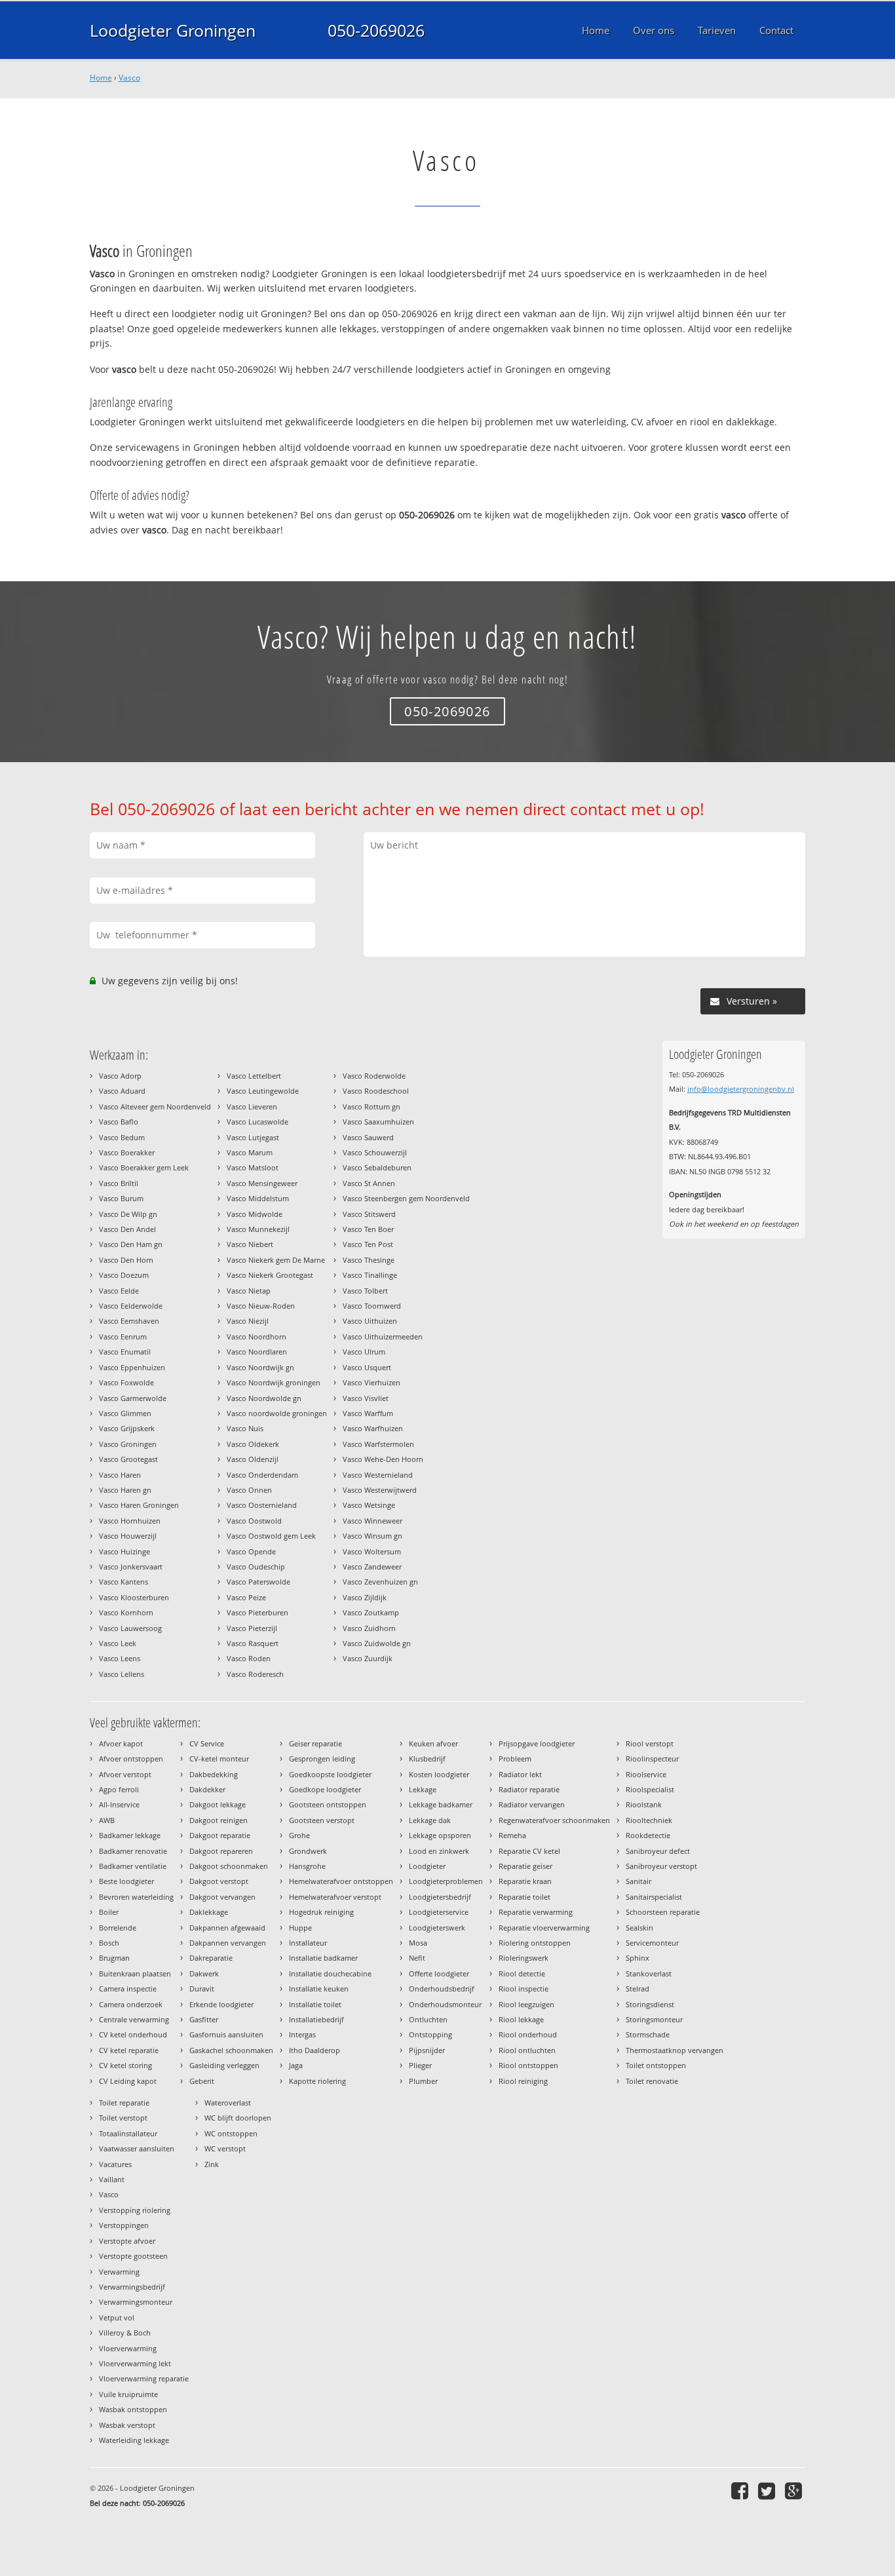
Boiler (109, 1912)
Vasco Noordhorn (257, 1336)
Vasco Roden (249, 1658)
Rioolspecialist (650, 1789)
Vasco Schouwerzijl (375, 1152)
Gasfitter (204, 2019)
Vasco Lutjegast (253, 1137)
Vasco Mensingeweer (262, 1183)
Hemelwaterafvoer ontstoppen (341, 1881)
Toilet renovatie (652, 2081)
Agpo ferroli (119, 1789)
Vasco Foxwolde (126, 1382)
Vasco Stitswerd (369, 1214)
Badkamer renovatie (133, 1851)
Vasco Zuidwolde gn (377, 1643)
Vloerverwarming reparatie (144, 2378)
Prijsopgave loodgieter (537, 1743)
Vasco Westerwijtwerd (380, 1490)
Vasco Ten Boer (368, 1229)
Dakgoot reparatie (220, 1835)
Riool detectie (522, 1973)
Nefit (417, 1958)
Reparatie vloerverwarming (544, 1928)
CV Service (207, 1743)
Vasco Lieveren (252, 1106)
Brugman (114, 1958)
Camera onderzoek (131, 2004)
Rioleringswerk (524, 1958)
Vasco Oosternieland (262, 1505)
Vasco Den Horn (126, 1260)
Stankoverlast (649, 1973)
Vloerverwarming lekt (135, 2363)
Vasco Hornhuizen (130, 1521)
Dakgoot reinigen (219, 1820)
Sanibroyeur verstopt (661, 1866)
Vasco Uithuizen (370, 1321)
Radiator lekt (520, 1774)
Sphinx (638, 1958)
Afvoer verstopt (125, 1774)
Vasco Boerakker (127, 1152)
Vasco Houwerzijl (128, 1536)
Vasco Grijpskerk (127, 1428)
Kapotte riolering (317, 2081)
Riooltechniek (649, 1820)
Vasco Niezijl (248, 1321)
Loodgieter (427, 1866)
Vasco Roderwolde (374, 1076)
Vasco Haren (120, 1475)
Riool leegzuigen (526, 2004)
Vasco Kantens (124, 1582)
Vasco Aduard (122, 1091)
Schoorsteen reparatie (663, 1912)
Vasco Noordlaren (257, 1352)
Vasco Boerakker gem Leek (144, 1167)
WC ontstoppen (231, 2133)
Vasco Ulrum (364, 1352)
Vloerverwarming (128, 2348)
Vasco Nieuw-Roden (261, 1306)
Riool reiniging (523, 2081)
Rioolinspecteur (652, 1759)
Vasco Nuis (245, 1428)
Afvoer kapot (121, 1743)
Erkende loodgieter (221, 2004)
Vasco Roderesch (255, 1674)
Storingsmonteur (654, 2019)
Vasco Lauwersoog (130, 1628)
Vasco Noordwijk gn (260, 1367)
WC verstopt (225, 2148)
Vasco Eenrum (123, 1336)
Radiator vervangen (532, 1804)
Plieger (420, 2065)
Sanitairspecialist (654, 1897)
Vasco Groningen (128, 1444)
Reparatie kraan (525, 1881)
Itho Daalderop (314, 2050)
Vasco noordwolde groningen (277, 1413)
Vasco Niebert (250, 1244)
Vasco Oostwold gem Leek (271, 1536)
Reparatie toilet (524, 1897)
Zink (212, 2164)
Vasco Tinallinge (370, 1275)
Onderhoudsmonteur (445, 2004)
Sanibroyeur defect (658, 1851)
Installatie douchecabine (330, 1973)
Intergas (302, 2034)
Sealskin (639, 1928)
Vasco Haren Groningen (139, 1505)
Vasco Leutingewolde (263, 1091)
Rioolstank (644, 1804)
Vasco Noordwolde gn (264, 1398)
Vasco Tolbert (365, 1291)
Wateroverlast (228, 2103)
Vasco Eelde (119, 1291)
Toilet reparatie (124, 2103)
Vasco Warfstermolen (378, 1444)
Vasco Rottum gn (371, 1106)
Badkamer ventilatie (133, 1866)
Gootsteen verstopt (322, 1820)
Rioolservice (646, 1774)
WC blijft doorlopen (238, 2118)
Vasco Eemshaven (129, 1321)
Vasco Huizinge (124, 1551)
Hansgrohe (307, 1866)
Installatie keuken (319, 1989)
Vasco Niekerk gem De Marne (276, 1260)
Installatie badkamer (323, 1958)
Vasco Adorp (120, 1076)
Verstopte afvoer (127, 2241)
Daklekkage (209, 1912)
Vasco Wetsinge (369, 1505)
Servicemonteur (652, 1943)
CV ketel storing (125, 2065)
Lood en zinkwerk (439, 1851)
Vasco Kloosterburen (134, 1597)
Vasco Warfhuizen (373, 1428)
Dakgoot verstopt (219, 1881)
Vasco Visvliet (366, 1398)
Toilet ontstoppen (656, 2065)
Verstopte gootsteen (133, 2256)
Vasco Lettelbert (254, 1076)
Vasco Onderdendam (262, 1475)
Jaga (296, 2065)
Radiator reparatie (529, 1789)
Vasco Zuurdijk (368, 1658)
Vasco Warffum (368, 1413)
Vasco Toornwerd (372, 1306)
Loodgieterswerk (437, 1928)
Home (101, 78)
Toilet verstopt (123, 2118)
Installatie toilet (315, 2004)
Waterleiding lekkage (134, 2440)
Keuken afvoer (433, 1743)
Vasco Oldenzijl (253, 1459)
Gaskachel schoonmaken (231, 2050)
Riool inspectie (524, 1989)
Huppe (300, 1928)
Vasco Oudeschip (256, 1567)
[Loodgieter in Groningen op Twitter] (768, 2490)
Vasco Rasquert (253, 1643)
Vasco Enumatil (125, 1352)
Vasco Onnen (249, 1490)
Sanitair (638, 1881)
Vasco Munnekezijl (258, 1229)
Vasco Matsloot (253, 1167)
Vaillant (112, 2179)
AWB (107, 1820)
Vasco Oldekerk (253, 1444)
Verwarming (119, 2272)
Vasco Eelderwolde (131, 1306)
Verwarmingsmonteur (136, 2302)
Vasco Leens (120, 1658)
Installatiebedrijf (316, 2019)
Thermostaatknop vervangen (675, 2050)
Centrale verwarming (134, 2019)
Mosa (418, 1943)
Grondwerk (308, 1851)
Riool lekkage (521, 2019)
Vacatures (115, 2164)
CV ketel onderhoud (133, 2034)
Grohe (299, 1835)
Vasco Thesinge (369, 1260)
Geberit (202, 2081)
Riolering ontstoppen (535, 1943)
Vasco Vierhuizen (371, 1382)
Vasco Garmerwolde (133, 1398)
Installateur (308, 1943)
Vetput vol (117, 2317)
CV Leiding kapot (128, 2081)
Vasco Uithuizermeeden (383, 1336)
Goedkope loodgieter (325, 1789)
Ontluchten (428, 2019)
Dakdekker (207, 1789)
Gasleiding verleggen (224, 2065)
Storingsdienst (650, 2004)
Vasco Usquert (367, 1367)
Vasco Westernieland (378, 1475)
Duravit (202, 1989)
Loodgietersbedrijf (440, 1897)
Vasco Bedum (122, 1137)
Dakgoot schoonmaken (229, 1866)
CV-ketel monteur (219, 1759)
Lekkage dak (430, 1820)
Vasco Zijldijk (365, 1597)
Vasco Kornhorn (126, 1612)
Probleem (515, 1759)
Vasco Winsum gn (372, 1536)
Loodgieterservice (439, 1912)
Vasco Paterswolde (258, 1582)
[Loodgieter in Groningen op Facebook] (741, 2490)
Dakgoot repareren (221, 1851)
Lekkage (423, 1789)
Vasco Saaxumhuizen (378, 1122)
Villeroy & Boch (125, 2333)
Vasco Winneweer (372, 1521)
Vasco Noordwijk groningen (274, 1382)
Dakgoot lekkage (218, 1804)
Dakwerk (204, 1973)
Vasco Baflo (119, 1122)
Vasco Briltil (119, 1183)
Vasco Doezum (124, 1275)
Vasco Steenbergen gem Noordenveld (406, 1198)
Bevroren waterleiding (136, 1897)
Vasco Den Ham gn (131, 1244)
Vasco (129, 78)
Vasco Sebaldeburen (377, 1167)
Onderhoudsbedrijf (442, 1989)
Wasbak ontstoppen (133, 2409)
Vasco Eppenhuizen (132, 1367)
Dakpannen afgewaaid (227, 1928)
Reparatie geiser (525, 1866)
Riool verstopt (650, 1743)
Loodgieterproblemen (446, 1881)
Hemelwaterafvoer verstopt (335, 1897)
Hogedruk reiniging (321, 1912)
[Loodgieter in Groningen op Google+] (795, 2490)
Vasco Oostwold (254, 1521)
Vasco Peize (246, 1597)
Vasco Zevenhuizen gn (380, 1582)
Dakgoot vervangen (222, 1897)
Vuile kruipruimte (128, 2394)
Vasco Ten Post (368, 1244)
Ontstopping (430, 2034)
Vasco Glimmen (125, 1413)
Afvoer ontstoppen (131, 1759)
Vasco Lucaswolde (257, 1122)
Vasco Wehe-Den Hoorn (383, 1459)
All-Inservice (119, 1804)
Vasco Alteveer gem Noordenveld (155, 1106)
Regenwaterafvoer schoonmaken (554, 1820)
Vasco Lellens (122, 1674)
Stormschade (648, 2034)
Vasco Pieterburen (257, 1612)
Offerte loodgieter (439, 1973)
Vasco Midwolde (255, 1214)
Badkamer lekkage (130, 1835)
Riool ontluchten (527, 2050)
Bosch (109, 1943)
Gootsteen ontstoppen (328, 1804)
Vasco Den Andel (127, 1229)
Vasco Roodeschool (376, 1091)
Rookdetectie (648, 1835)
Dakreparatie (211, 1958)
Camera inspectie (128, 1989)
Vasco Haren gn (125, 1490)
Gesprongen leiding (322, 1759)
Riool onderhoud (528, 2034)
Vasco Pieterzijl (252, 1628)
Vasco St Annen (369, 1183)
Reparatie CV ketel (529, 1851)
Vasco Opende (251, 1551)
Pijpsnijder (427, 2050)
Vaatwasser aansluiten (137, 2148)
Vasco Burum (121, 1198)
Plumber (423, 2081)
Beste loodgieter (126, 1881)
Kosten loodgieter (439, 1774)
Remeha (512, 1835)
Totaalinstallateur (128, 2133)
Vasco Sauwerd (368, 1137)
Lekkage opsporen (440, 1835)
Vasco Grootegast (128, 1459)
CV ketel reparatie (129, 2050)
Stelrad (638, 1989)
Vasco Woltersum (372, 1551)
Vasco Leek (118, 1643)
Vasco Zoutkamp (371, 1612)
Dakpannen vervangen (228, 1943)
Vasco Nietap (249, 1291)
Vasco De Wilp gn (128, 1214)
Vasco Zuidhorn (369, 1628)
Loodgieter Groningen (173, 30)
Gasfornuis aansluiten (226, 2034)
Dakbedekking (214, 1774)
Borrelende (118, 1928)
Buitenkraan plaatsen (135, 1973)
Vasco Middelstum (258, 1198)
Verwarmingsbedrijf (132, 2287)
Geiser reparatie (315, 1743)
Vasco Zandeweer (372, 1567)
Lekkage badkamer (441, 1804)
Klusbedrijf (427, 1759)
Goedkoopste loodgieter (330, 1774)
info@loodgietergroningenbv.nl (741, 1089)
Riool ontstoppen (528, 2065)
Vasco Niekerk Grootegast (270, 1275)
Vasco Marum (250, 1152)
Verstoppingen (124, 2225)
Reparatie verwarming (536, 1912)
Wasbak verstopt (127, 2425)
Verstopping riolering (135, 2210)
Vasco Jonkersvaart (131, 1567)
